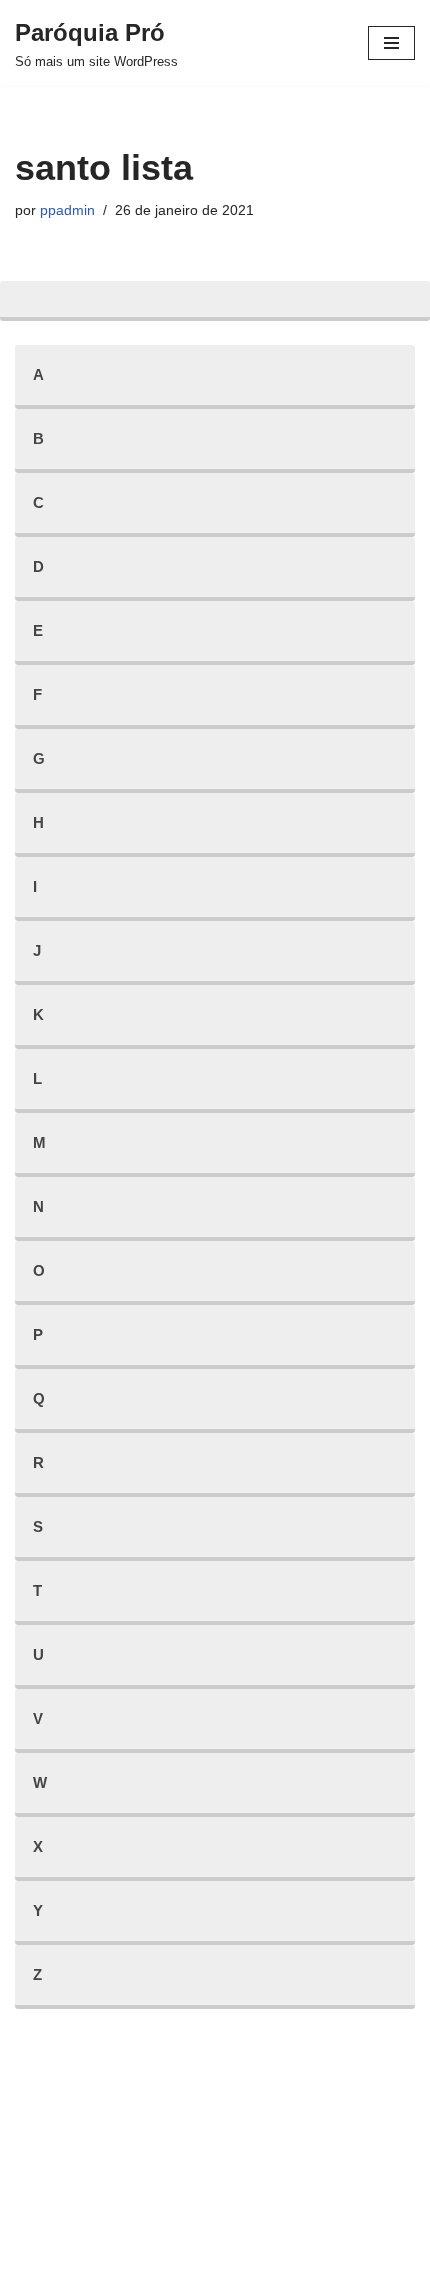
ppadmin (67, 210)
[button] (387, 28)
